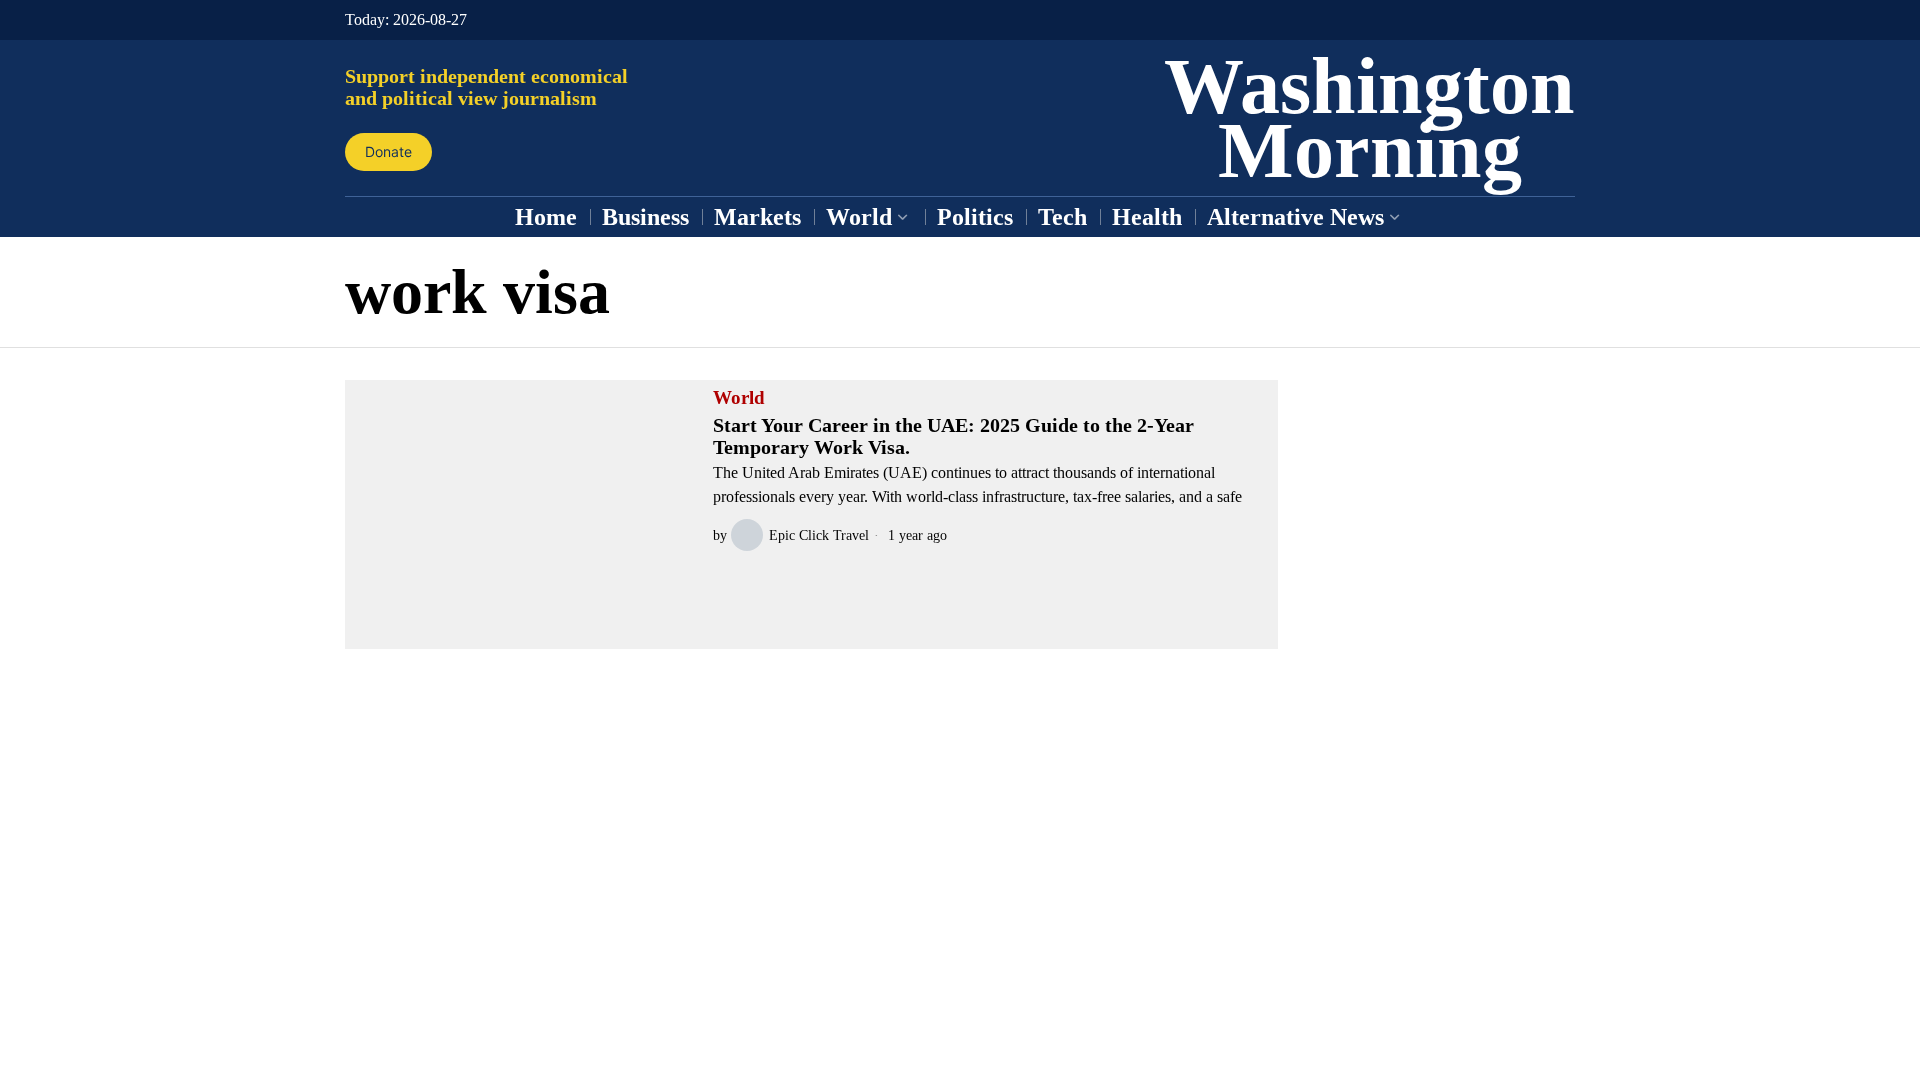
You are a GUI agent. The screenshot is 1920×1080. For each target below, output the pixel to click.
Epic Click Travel (819, 535)
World (739, 398)
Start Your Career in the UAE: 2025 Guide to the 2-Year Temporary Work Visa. (953, 436)
